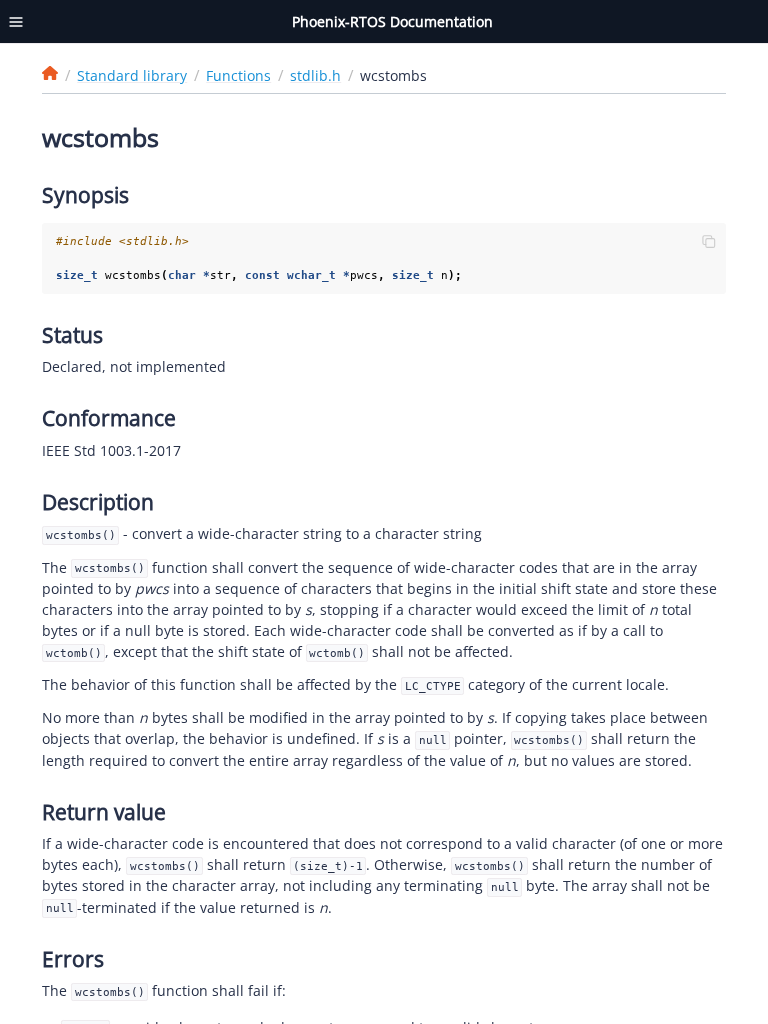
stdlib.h (315, 75)
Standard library (132, 75)
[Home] (50, 73)
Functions (238, 75)
